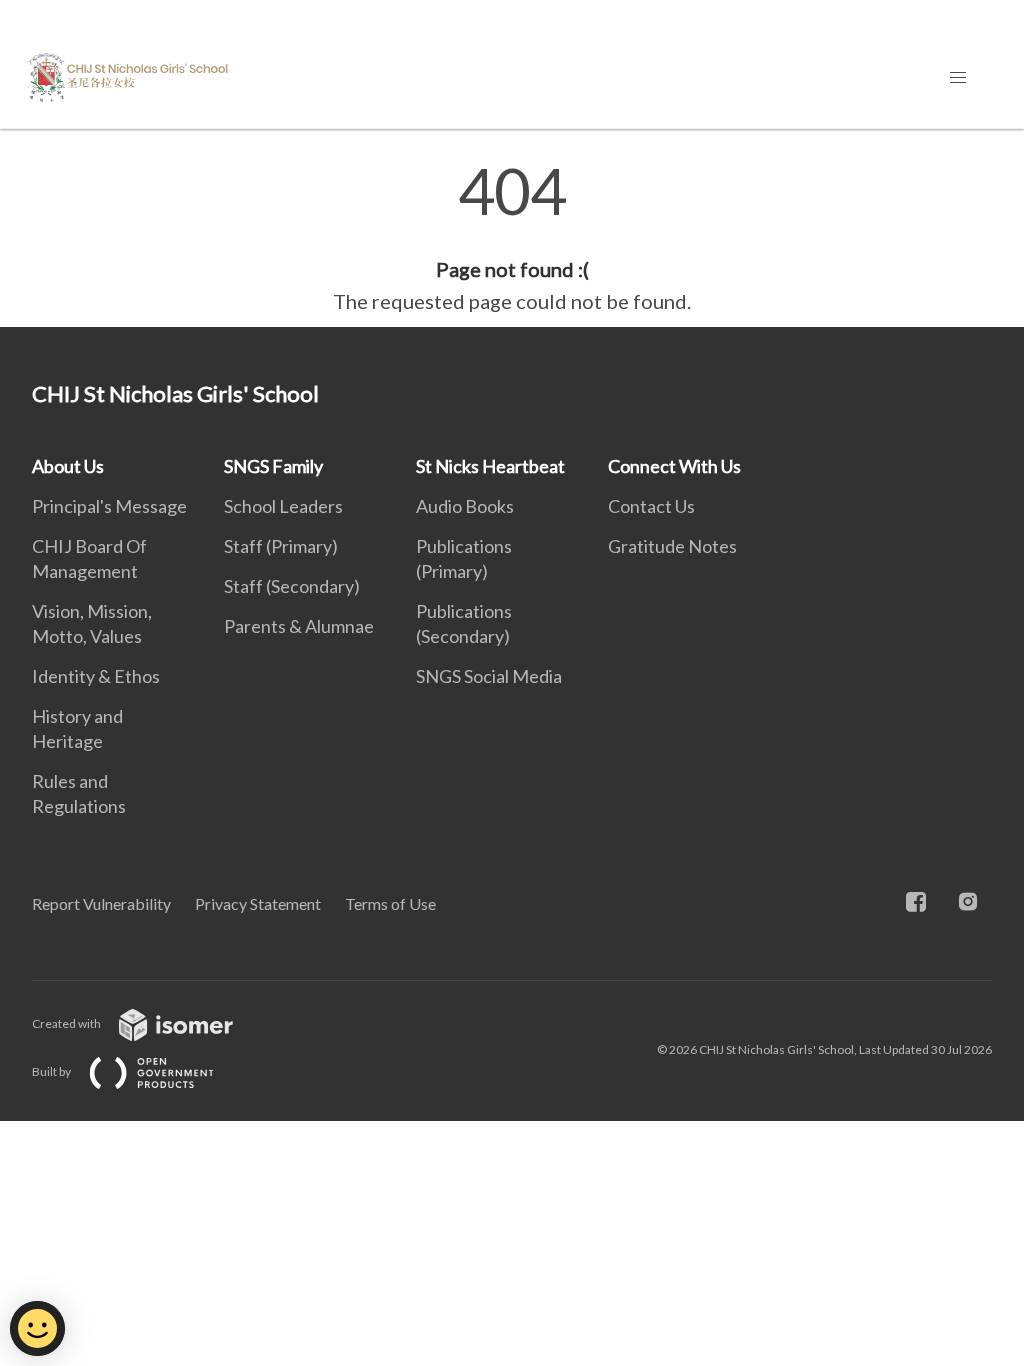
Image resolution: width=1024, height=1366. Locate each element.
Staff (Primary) (281, 546)
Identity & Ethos (96, 676)
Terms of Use (390, 903)
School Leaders (283, 506)
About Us (68, 466)
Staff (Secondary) (292, 586)
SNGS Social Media (489, 676)
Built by (52, 1071)
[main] (512, 238)
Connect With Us (674, 466)
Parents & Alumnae (299, 626)
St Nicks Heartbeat (490, 466)
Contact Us (651, 506)
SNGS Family (273, 466)
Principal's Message (109, 506)
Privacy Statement (258, 903)
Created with (67, 1023)
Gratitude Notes (672, 546)
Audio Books (465, 506)
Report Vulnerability (101, 903)
